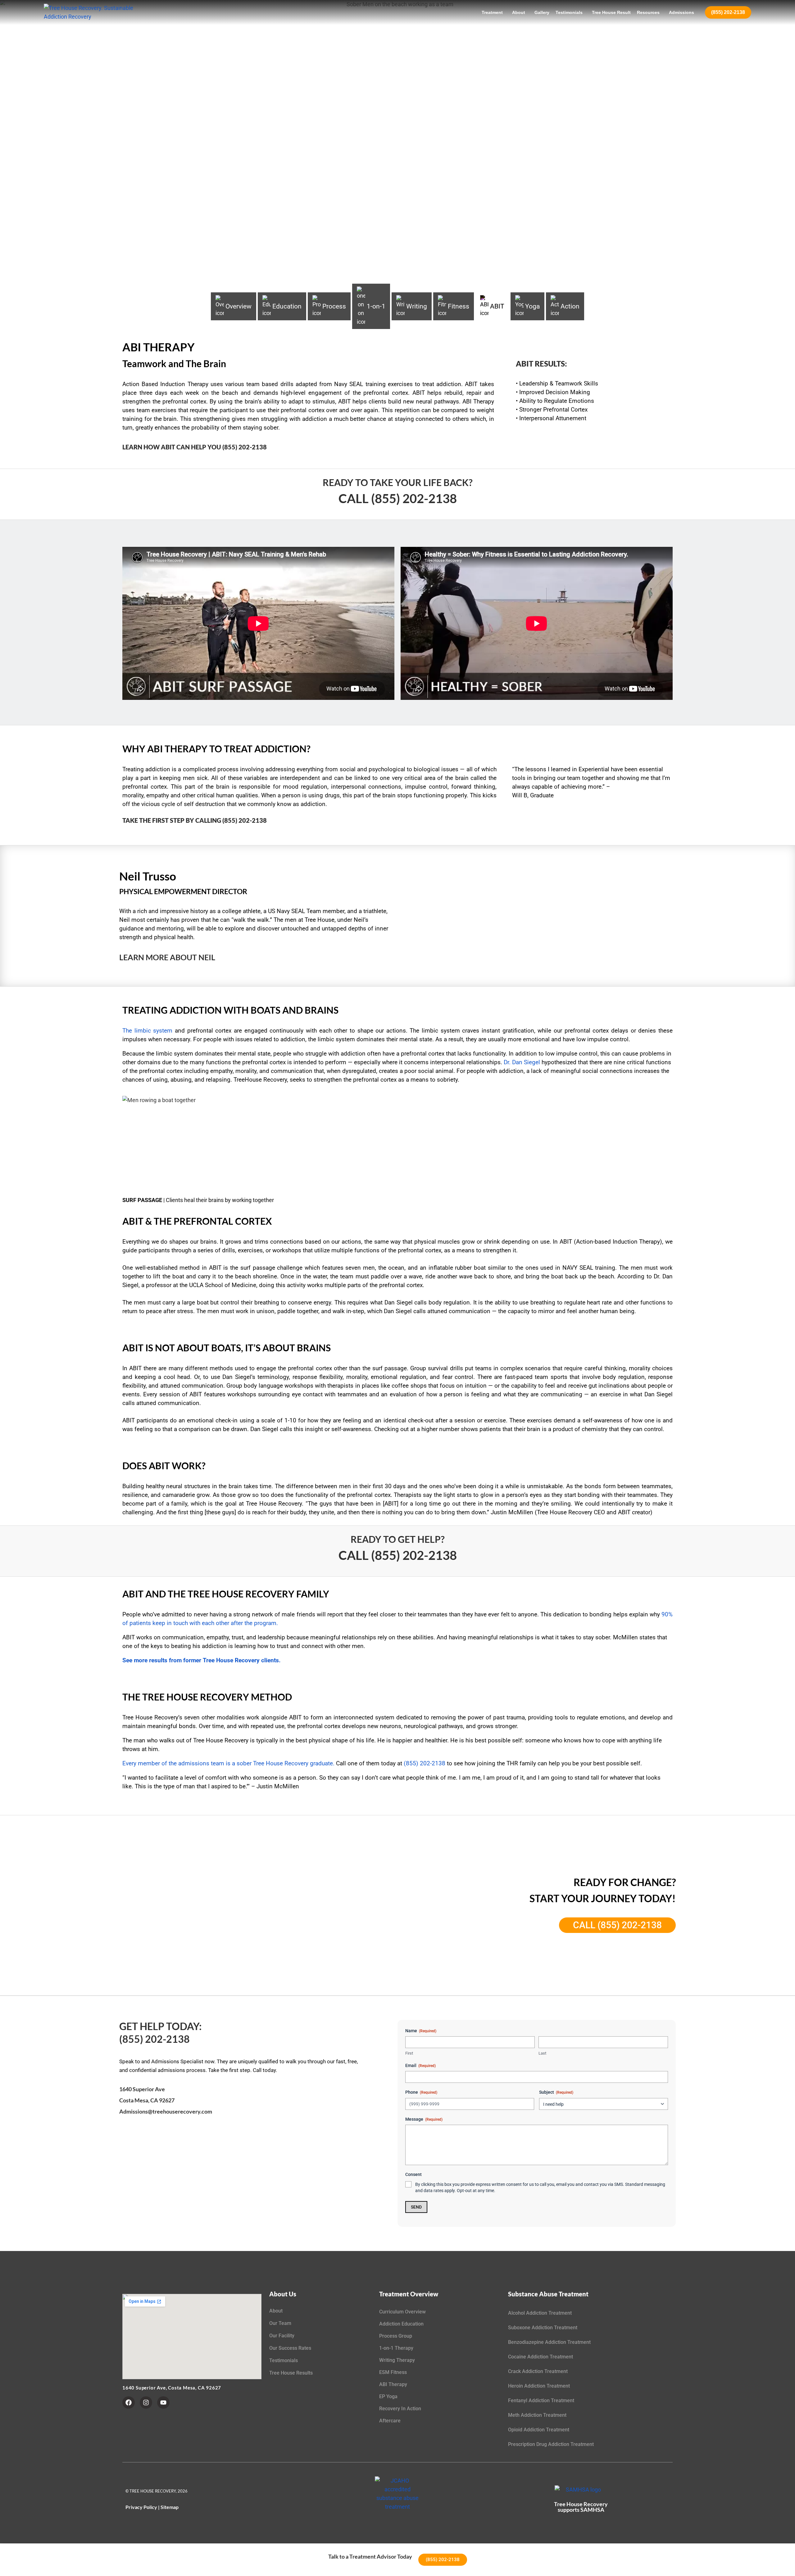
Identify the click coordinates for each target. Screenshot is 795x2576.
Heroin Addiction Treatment (539, 2386)
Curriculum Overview (402, 2312)
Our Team (280, 2323)
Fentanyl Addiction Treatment (541, 2400)
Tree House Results (291, 2373)
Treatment (492, 12)
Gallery (542, 12)
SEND (416, 2207)
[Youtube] (163, 2403)
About (519, 12)
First (409, 2053)
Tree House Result (611, 12)
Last (542, 2053)
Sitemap (170, 2507)
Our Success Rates (290, 2348)
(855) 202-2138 (728, 12)
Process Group (396, 2336)
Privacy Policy (141, 2507)
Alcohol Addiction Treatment (540, 2313)
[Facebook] (129, 2403)
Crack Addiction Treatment (538, 2371)
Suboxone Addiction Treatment (543, 2328)
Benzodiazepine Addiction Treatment (549, 2342)
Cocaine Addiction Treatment (541, 2357)
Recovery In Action (400, 2409)
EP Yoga (388, 2396)
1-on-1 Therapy (396, 2348)
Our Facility (282, 2336)
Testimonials (569, 12)
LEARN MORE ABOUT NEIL (167, 957)
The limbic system (147, 1031)
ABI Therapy (393, 2384)
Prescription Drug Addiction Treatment (551, 2444)
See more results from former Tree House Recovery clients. (202, 1660)
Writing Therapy (397, 2360)
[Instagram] (146, 2403)
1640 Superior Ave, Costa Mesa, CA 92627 (172, 2388)
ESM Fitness (393, 2372)
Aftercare (390, 2421)
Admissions (681, 12)
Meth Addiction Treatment (537, 2415)
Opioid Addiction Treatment (539, 2430)
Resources (648, 12)
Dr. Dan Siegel (522, 1062)
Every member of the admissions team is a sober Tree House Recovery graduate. (228, 1763)
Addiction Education (401, 2324)
